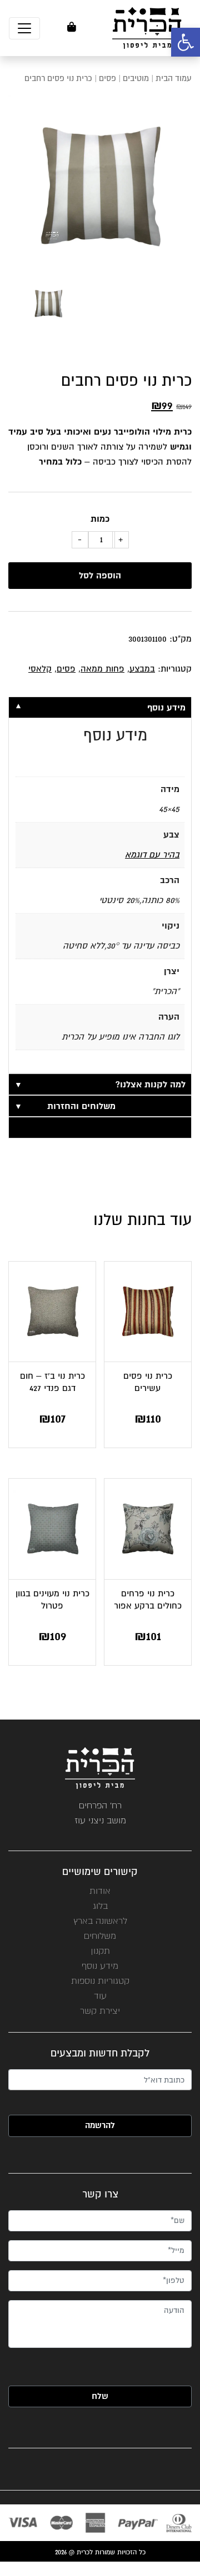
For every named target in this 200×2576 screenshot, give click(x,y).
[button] (186, 42)
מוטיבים (136, 79)
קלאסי (40, 669)
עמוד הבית (174, 79)
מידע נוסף (100, 1966)
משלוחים (100, 1936)
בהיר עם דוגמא (152, 855)
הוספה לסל (100, 576)
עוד (100, 1996)
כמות (100, 519)
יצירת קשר (100, 2011)
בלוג (100, 1906)
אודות (100, 1891)
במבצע (142, 669)
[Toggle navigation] (24, 28)
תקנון (100, 1951)
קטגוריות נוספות (100, 1981)
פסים (107, 79)
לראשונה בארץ (100, 1921)
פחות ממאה (102, 669)
